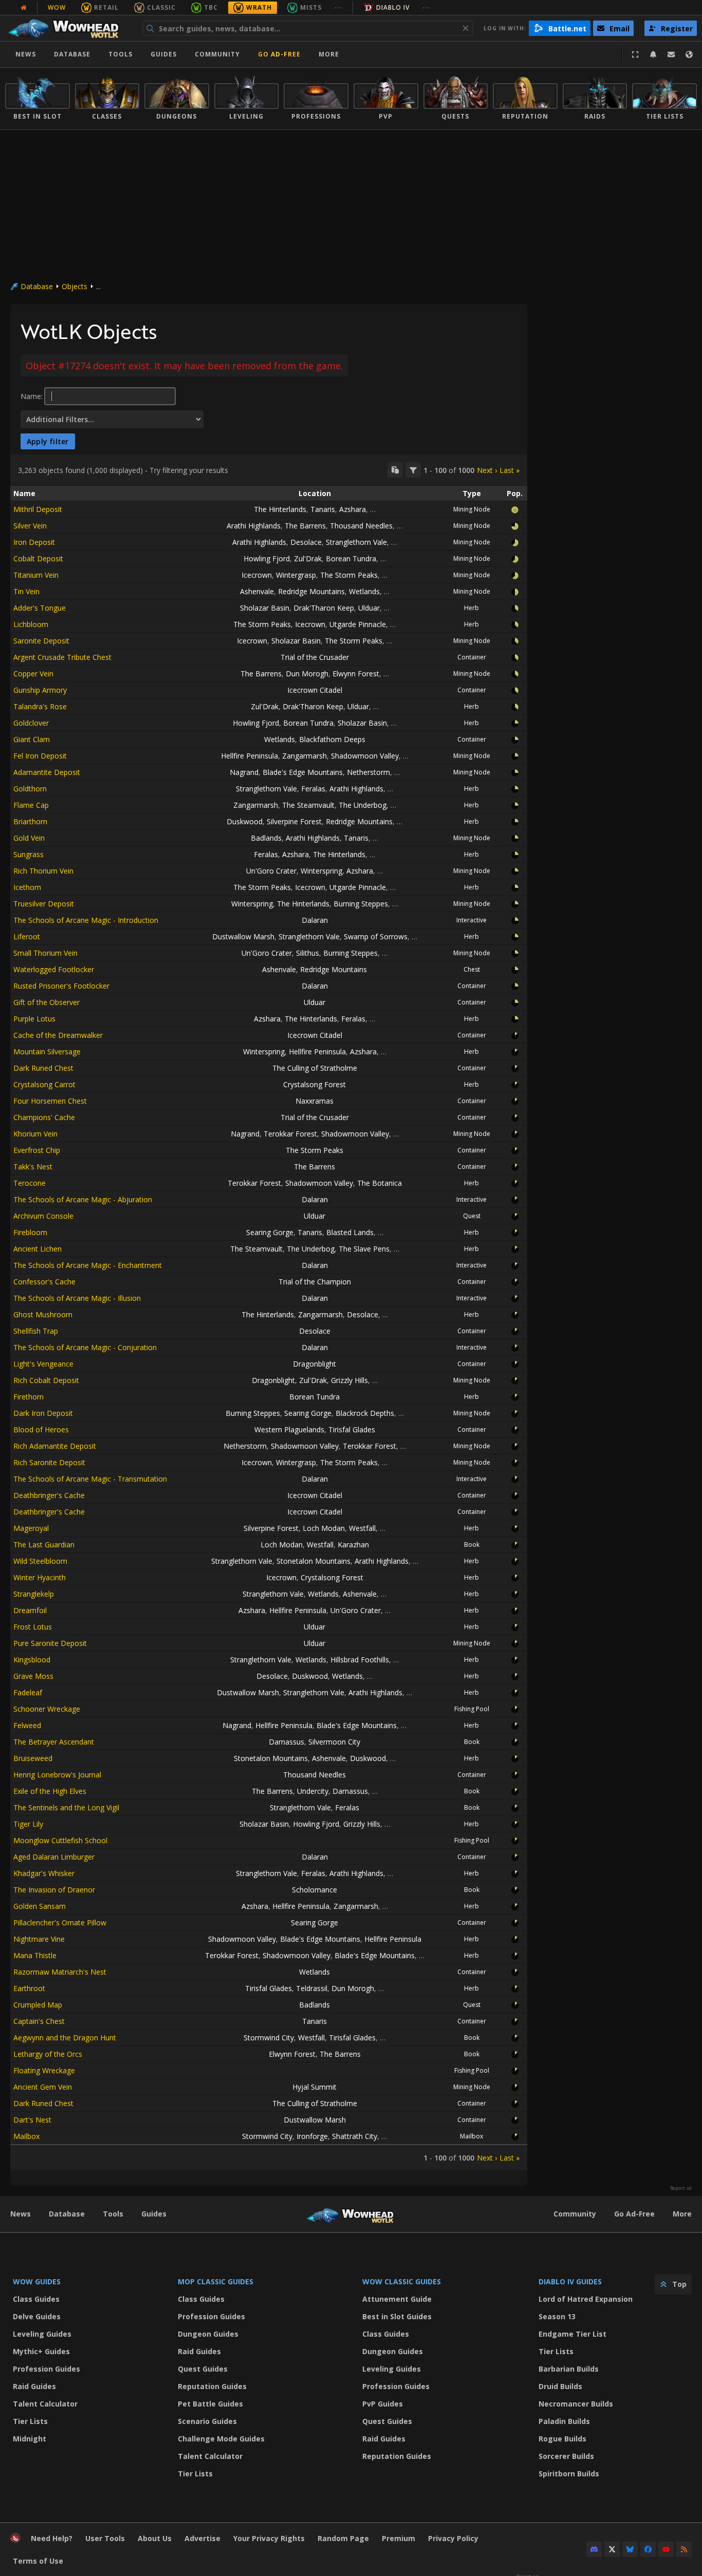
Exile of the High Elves (50, 1791)
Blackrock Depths (365, 1413)
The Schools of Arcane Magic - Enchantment (88, 1265)
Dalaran (315, 920)
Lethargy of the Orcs (48, 2054)
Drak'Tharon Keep (324, 608)
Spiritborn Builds (569, 2474)
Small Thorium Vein (45, 953)
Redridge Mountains (311, 591)
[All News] (24, 8)
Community (217, 54)
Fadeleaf (28, 1692)
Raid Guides (34, 2386)
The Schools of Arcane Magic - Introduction (86, 920)
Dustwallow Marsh (243, 936)
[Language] (689, 54)
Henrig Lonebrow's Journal (57, 1775)
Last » (510, 470)
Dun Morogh (307, 674)
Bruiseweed (33, 1758)
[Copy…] (395, 470)
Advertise (202, 2538)
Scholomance (315, 1890)
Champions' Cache (44, 1117)
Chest (472, 969)
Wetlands (364, 591)
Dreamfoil (30, 1610)
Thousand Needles (361, 526)
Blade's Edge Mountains (303, 772)
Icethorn (27, 887)
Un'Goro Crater (271, 871)
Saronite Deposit (41, 641)
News (26, 54)
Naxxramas (315, 1101)
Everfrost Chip (37, 1150)
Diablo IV (393, 7)
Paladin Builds (564, 2421)
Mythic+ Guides (41, 2351)
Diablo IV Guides (570, 2281)
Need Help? (52, 2538)
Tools (113, 2214)
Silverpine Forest (294, 821)
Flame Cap (31, 805)
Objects (75, 286)
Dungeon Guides (208, 2334)
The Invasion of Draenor (54, 1890)
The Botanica (380, 1183)
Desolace (306, 542)
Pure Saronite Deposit (50, 1643)
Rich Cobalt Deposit (46, 1380)
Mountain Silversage (47, 1052)
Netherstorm (368, 772)
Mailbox (26, 2136)
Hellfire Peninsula (250, 756)
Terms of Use (38, 2561)
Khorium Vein (35, 1134)
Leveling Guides (42, 2334)
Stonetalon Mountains (313, 1561)
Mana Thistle (35, 1955)
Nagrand (244, 772)
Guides (164, 54)
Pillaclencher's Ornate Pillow (60, 1922)
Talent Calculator (45, 2404)
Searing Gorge (270, 1232)
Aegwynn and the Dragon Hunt (65, 2038)
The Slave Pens (364, 1249)
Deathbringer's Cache (49, 1495)
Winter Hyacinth (40, 1577)
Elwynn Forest (356, 674)
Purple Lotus (34, 1019)
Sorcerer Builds (566, 2456)
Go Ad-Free (279, 54)
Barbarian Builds (569, 2369)
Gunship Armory (40, 690)
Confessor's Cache (44, 1282)
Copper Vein (33, 674)
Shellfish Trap (36, 1331)
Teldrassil (312, 1988)
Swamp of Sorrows (376, 936)
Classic (161, 7)
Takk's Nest (33, 1167)
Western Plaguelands (289, 1429)
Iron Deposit (34, 542)
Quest (472, 1216)
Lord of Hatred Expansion (586, 2299)
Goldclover (31, 723)
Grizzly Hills (349, 1380)
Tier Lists (30, 2421)
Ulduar (369, 608)
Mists (311, 7)
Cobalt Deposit (38, 558)
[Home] (69, 28)
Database (72, 54)
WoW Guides (37, 2281)
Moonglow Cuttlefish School (60, 1840)
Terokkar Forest (290, 1134)
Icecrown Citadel (315, 690)
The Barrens (305, 526)
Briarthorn (30, 821)
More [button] (329, 54)
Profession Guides (47, 2369)
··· (338, 7)
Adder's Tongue (40, 608)
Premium (399, 2538)
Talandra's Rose (40, 706)
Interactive (472, 920)
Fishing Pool (472, 1709)
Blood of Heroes (41, 1429)
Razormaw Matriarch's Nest (60, 1972)
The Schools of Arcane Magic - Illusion (77, 1298)
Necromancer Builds (576, 2404)
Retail (106, 7)
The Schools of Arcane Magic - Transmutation (90, 1479)
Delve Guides (37, 2316)
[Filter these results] (413, 470)
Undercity (313, 1791)
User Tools (105, 2538)
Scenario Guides (207, 2421)
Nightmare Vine (39, 1939)
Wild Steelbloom (40, 1561)
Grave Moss (33, 1676)
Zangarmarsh (304, 756)
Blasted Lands (350, 1232)
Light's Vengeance (43, 1364)
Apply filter (48, 441)
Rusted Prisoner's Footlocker (61, 986)
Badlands (266, 838)
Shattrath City (355, 2136)
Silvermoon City (334, 1742)
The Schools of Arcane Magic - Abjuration (83, 1199)
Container (472, 657)
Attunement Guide (397, 2299)
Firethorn (29, 1397)
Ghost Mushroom (43, 1314)
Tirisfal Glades (352, 1429)
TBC (211, 7)
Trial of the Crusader (315, 657)
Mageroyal (31, 1528)
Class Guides (36, 2299)
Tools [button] (121, 54)
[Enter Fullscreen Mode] (635, 54)
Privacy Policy (453, 2538)
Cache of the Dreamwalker (58, 1035)
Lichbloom (31, 624)
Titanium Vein (36, 575)
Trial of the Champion (315, 1282)
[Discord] (594, 2549)
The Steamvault (308, 805)
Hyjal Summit (315, 2087)
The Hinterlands (280, 509)
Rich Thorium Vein (43, 871)
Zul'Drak (308, 558)
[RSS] (684, 2549)
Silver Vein (30, 526)
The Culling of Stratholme (315, 1068)
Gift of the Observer (47, 1002)
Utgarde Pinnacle (358, 624)
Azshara (353, 509)
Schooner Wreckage (47, 1709)
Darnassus (287, 1742)
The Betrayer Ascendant (54, 1742)
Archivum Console (43, 1216)
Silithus (308, 953)
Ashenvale (257, 591)
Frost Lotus (33, 1627)
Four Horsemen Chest (50, 1101)
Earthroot (29, 1988)
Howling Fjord (267, 558)
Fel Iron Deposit (40, 756)
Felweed (27, 1725)
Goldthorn (30, 789)
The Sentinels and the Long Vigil (66, 1807)
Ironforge (312, 2136)
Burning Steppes (361, 904)
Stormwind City (269, 2038)
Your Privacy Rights (269, 2538)
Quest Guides (203, 2369)
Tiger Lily (28, 1824)
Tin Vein (26, 591)
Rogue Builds (562, 2439)
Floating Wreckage (44, 2070)
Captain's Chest (39, 2021)
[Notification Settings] (653, 54)
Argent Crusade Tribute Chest (62, 657)
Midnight (30, 2439)
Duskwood (245, 821)
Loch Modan (324, 1528)
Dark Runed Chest (43, 1068)
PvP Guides (383, 2404)
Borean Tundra (351, 558)
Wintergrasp (296, 575)
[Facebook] (648, 2549)
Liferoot (27, 936)
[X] (612, 2549)
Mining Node (472, 509)
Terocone (30, 1183)
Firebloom (30, 1232)
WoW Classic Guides (402, 2281)
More (682, 2214)
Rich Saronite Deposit (49, 1462)
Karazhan (353, 1545)
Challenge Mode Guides (221, 2439)
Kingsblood (32, 1660)
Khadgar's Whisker (44, 1873)
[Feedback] (671, 54)
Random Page (343, 2538)
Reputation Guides (212, 2386)
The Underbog (363, 805)
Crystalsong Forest (315, 1084)
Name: (32, 396)
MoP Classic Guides (216, 2281)
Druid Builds (560, 2386)
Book (472, 1545)
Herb (472, 608)
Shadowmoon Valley (365, 756)
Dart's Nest (32, 2120)
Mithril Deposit (38, 509)
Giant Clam (32, 739)
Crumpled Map (38, 2005)
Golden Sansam (40, 1906)
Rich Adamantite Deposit (55, 1446)
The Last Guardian (44, 1545)
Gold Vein (29, 838)
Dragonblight (315, 1364)
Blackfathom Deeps (332, 739)
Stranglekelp (34, 1594)
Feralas (313, 789)
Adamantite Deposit (47, 772)
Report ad (681, 2188)
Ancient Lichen (38, 1249)
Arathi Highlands (254, 526)
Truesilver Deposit (44, 904)
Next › (487, 470)
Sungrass (29, 854)
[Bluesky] (630, 2549)
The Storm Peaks (349, 575)
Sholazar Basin (265, 608)
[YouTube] (666, 2549)
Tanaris (323, 509)
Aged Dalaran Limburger (54, 1857)
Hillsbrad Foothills (360, 1660)
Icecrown (257, 575)
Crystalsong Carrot (44, 1084)
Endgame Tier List (572, 2334)
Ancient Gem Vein (43, 2087)
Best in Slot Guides (397, 2316)
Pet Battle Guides (210, 2404)
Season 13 (557, 2316)
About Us (155, 2538)
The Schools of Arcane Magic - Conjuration (85, 1347)
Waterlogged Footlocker (54, 969)
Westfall (362, 1528)
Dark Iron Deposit (43, 1413)
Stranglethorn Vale (356, 542)
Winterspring (321, 871)
